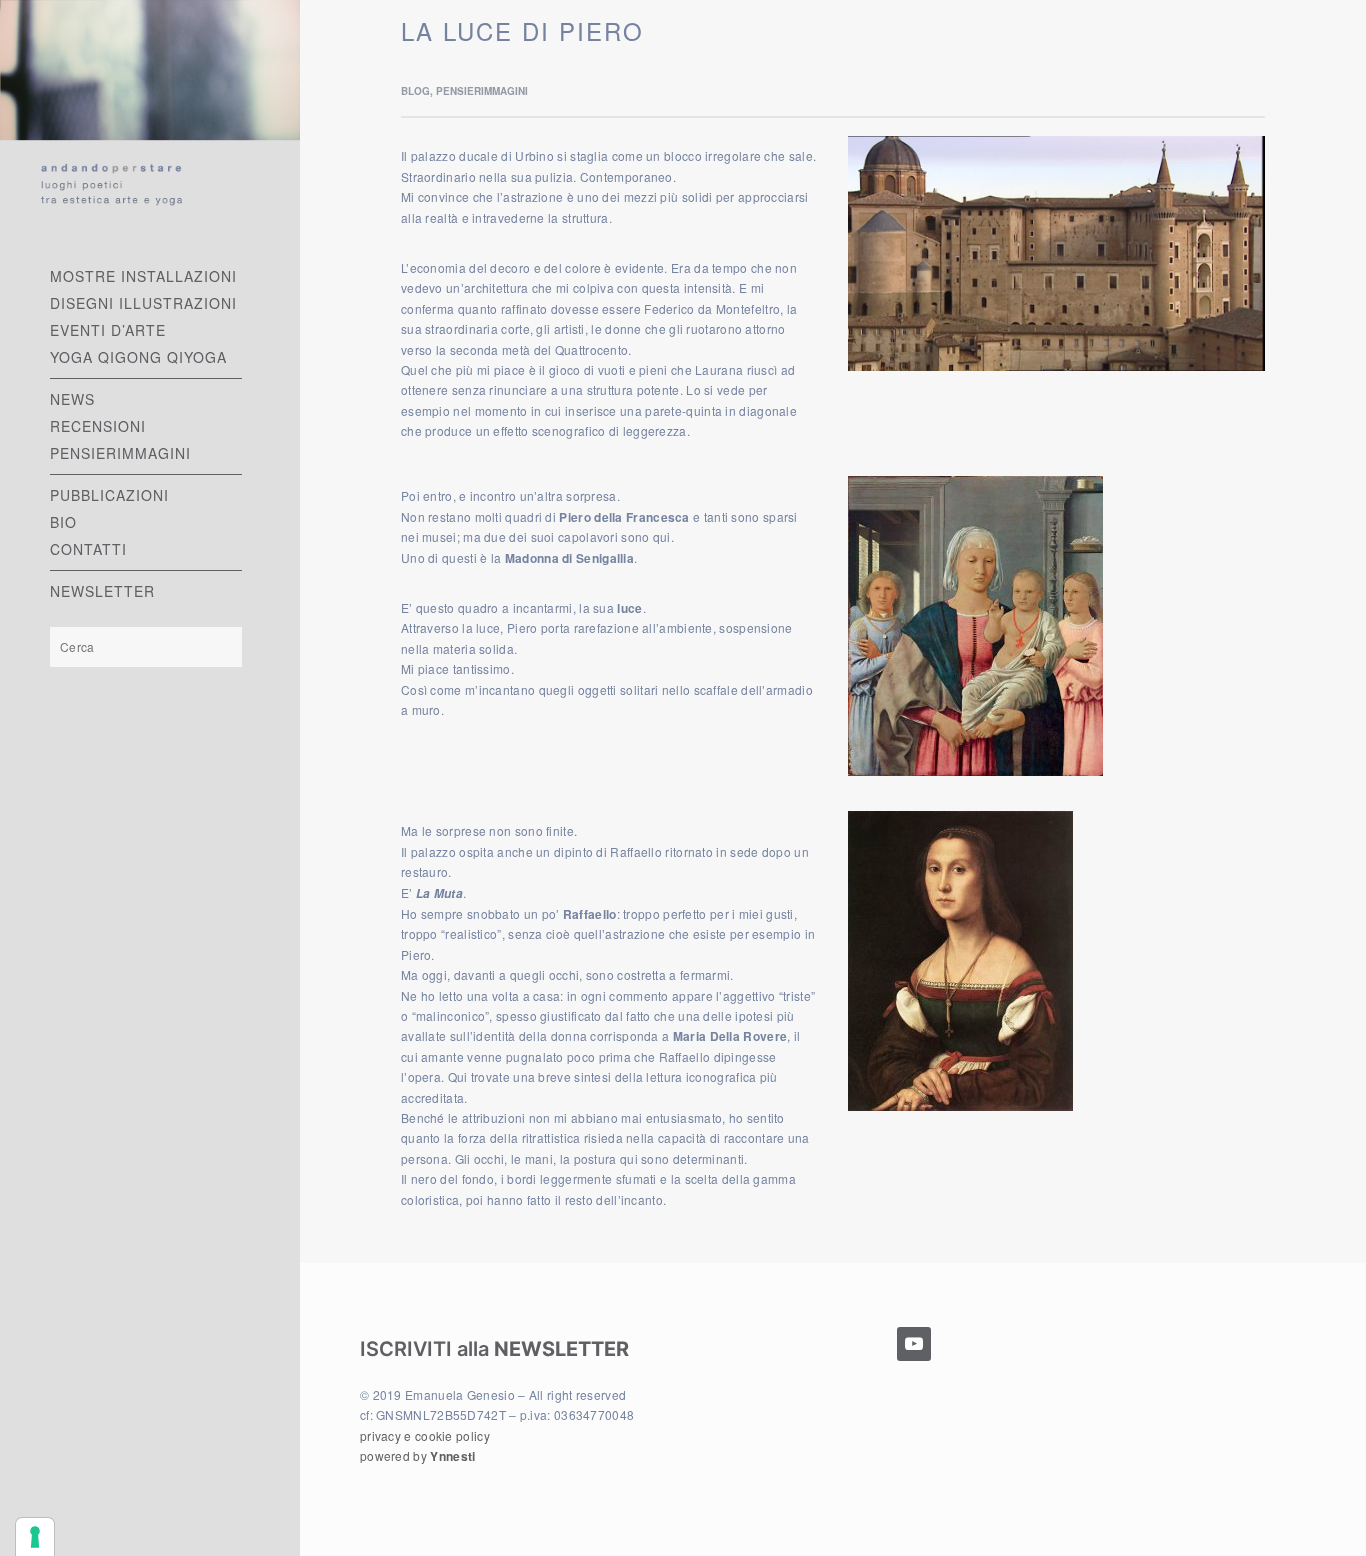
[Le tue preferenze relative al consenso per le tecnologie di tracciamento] (35, 1537)
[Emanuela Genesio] (150, 112)
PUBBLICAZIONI (109, 495)
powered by (417, 1455)
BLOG (415, 91)
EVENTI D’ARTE (108, 330)
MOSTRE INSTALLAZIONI (143, 276)
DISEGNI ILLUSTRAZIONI (143, 303)
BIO (63, 522)
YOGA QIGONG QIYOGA (138, 357)
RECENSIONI (98, 426)
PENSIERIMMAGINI (120, 453)
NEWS (72, 399)
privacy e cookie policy (425, 1435)
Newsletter (102, 591)
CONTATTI (88, 549)
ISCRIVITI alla (494, 1349)
